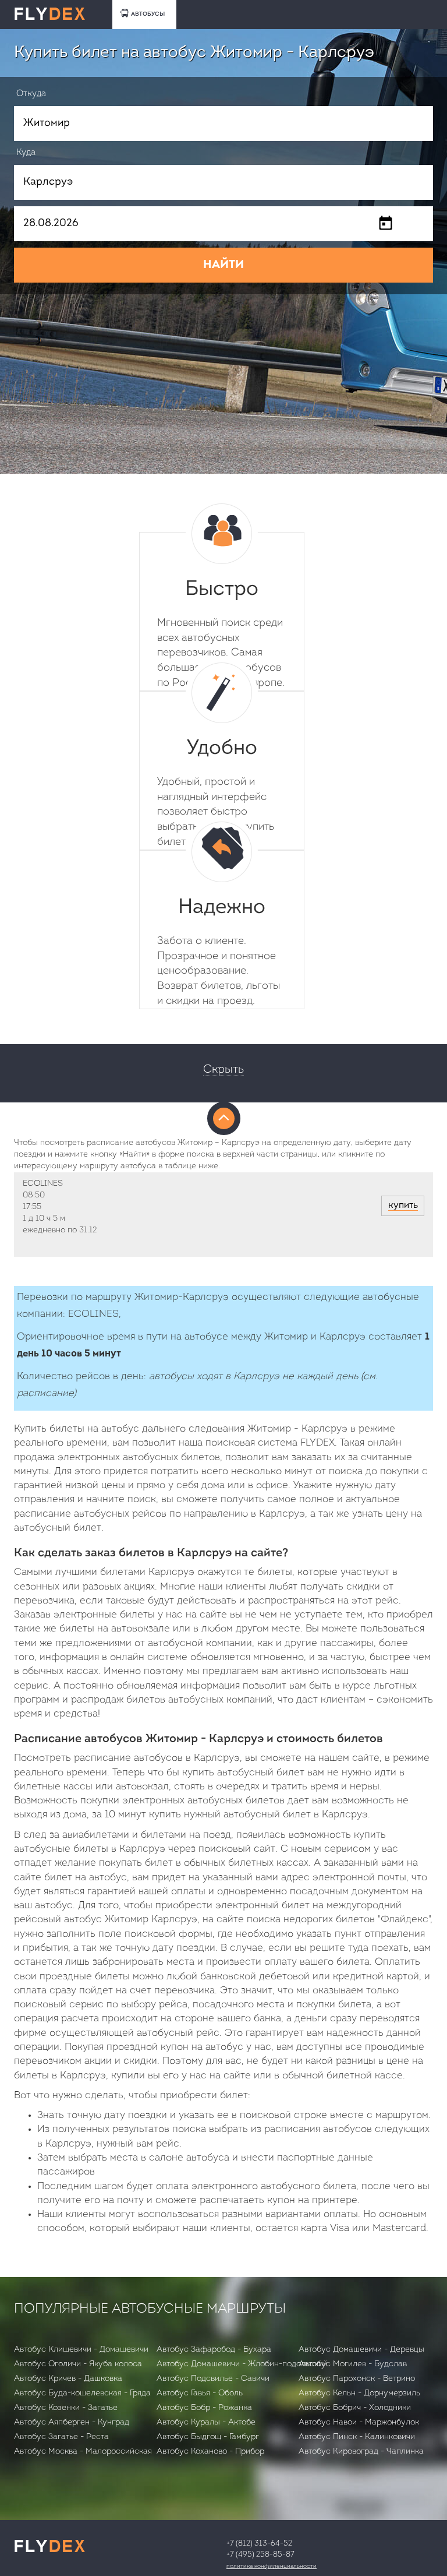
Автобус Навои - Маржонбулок (359, 2422)
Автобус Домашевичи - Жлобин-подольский (242, 2364)
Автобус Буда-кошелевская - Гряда (82, 2393)
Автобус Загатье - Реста (61, 2437)
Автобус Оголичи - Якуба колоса (78, 2364)
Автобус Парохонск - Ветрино (357, 2379)
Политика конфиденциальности (272, 2566)
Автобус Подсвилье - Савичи (213, 2379)
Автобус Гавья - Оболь (200, 2393)
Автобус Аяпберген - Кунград (72, 2422)
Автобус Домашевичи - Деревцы (361, 2350)
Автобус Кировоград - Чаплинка (361, 2452)
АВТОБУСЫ (148, 14)
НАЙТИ (223, 265)
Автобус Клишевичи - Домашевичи (81, 2350)
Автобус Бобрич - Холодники (355, 2408)
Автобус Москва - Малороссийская (83, 2452)
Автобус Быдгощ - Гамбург (208, 2437)
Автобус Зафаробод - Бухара (214, 2350)
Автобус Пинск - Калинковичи (357, 2437)
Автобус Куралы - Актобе (206, 2422)
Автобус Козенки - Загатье (66, 2408)
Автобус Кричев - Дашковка (68, 2379)
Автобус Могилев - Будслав (353, 2364)
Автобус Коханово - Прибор (210, 2452)
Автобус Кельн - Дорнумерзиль (359, 2393)
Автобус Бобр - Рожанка (204, 2408)
